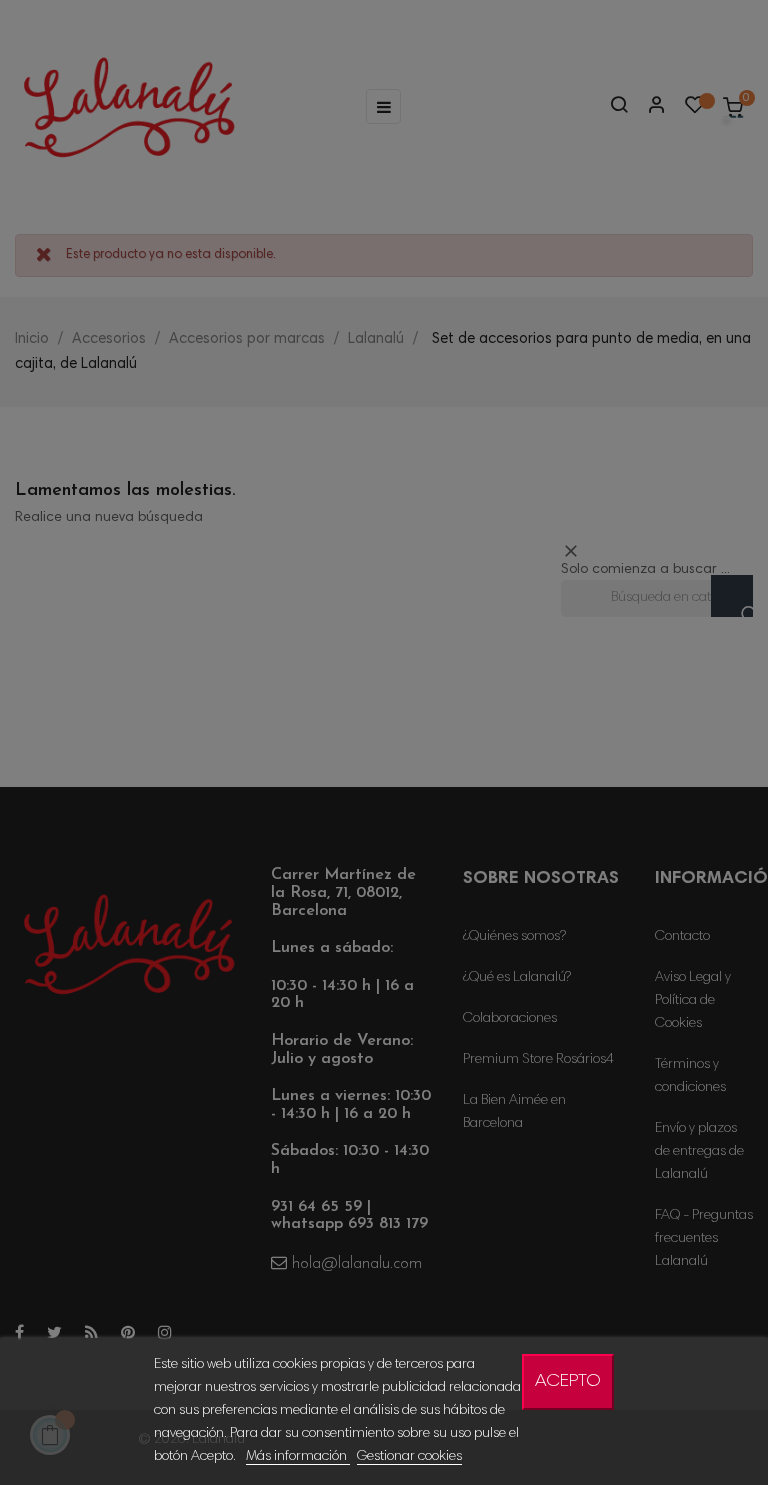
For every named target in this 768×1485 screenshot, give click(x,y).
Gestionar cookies (409, 1457)
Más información (298, 1457)
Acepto (568, 1382)
